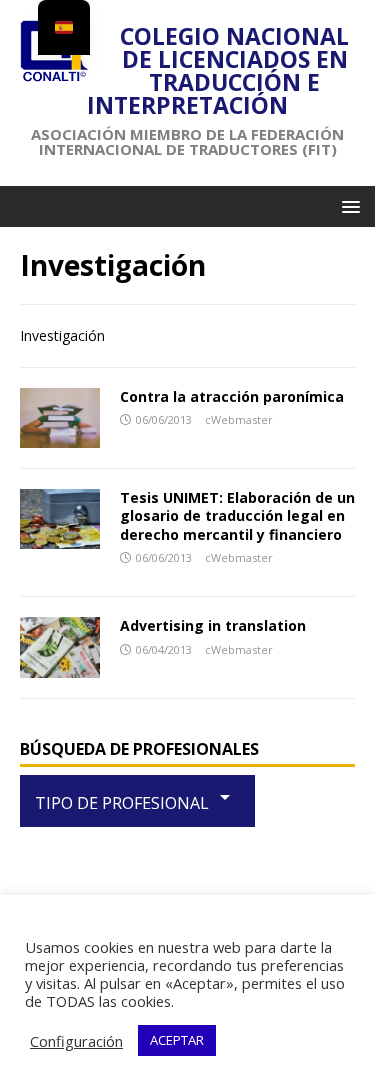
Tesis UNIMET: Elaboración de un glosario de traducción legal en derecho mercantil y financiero (237, 515)
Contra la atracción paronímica (232, 396)
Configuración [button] (76, 1041)
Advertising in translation (213, 625)
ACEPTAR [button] (177, 1040)
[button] (347, 205)
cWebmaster (239, 419)
